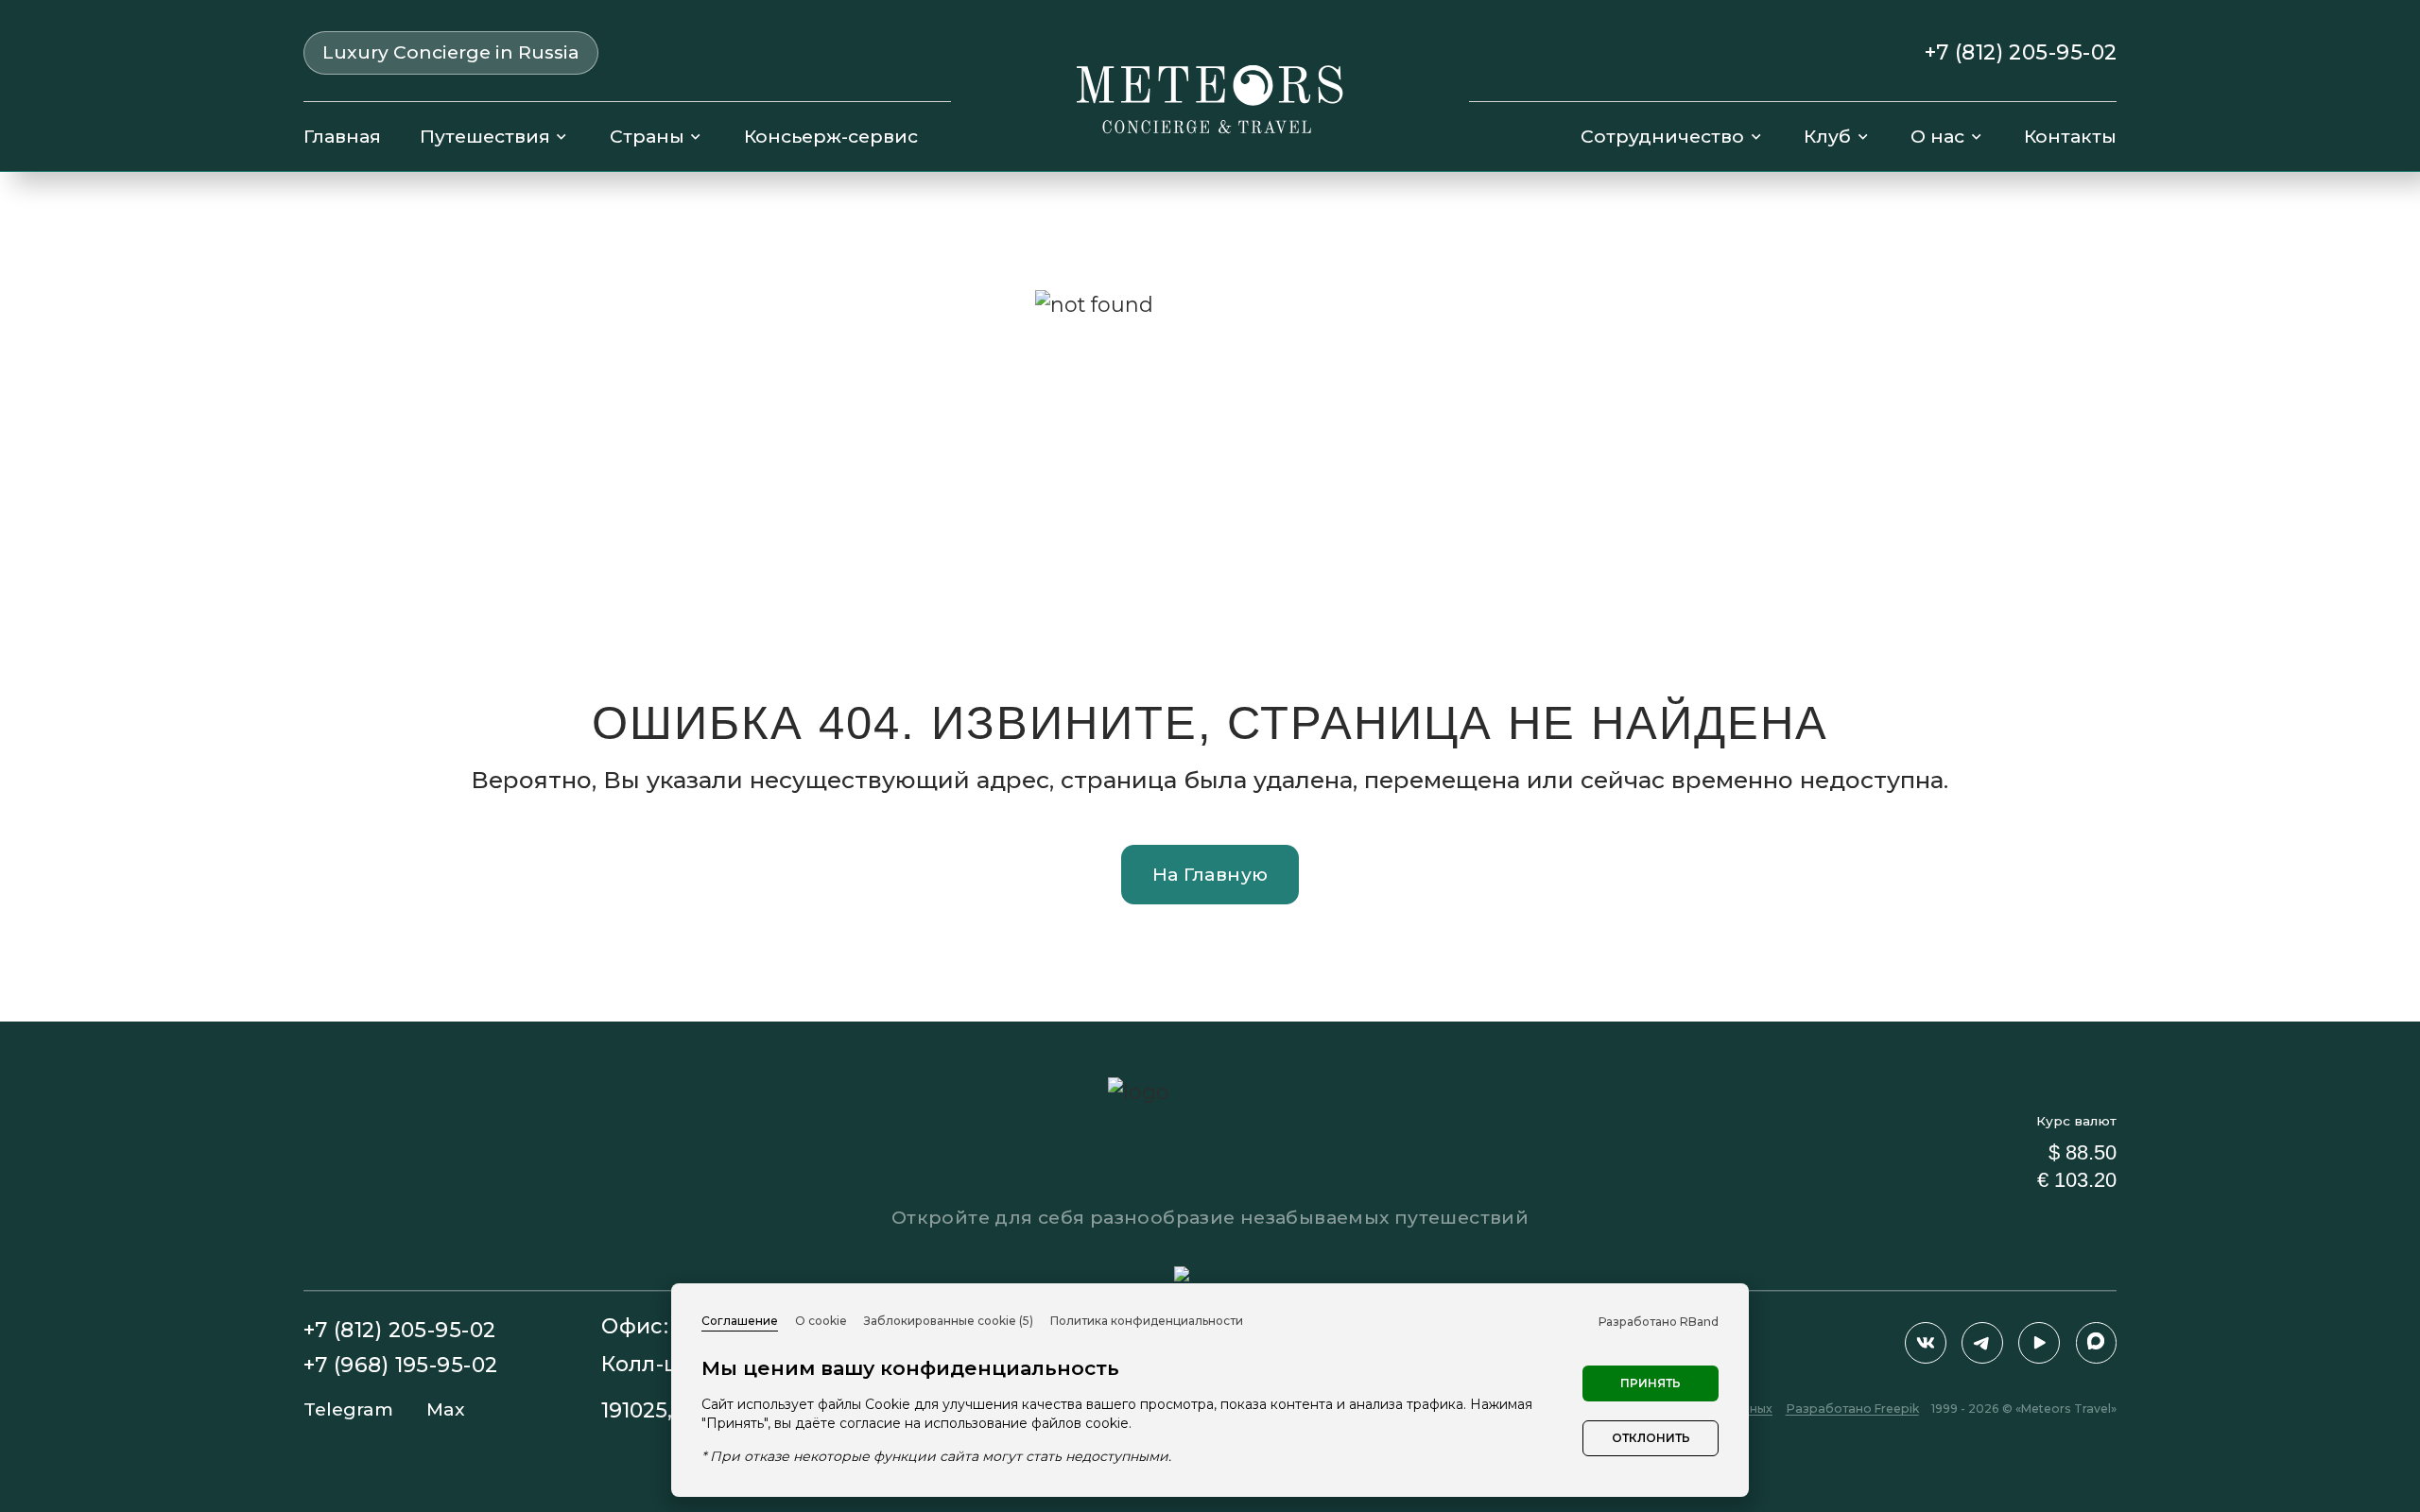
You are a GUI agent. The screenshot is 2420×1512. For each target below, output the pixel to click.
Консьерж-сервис (831, 136)
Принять (1651, 1383)
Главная (342, 136)
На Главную (1210, 874)
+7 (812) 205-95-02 (2021, 53)
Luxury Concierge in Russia (451, 52)
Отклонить (1651, 1438)
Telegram (348, 1409)
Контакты (2070, 136)
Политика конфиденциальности (1147, 1321)
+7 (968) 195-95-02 (401, 1366)
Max (446, 1409)
